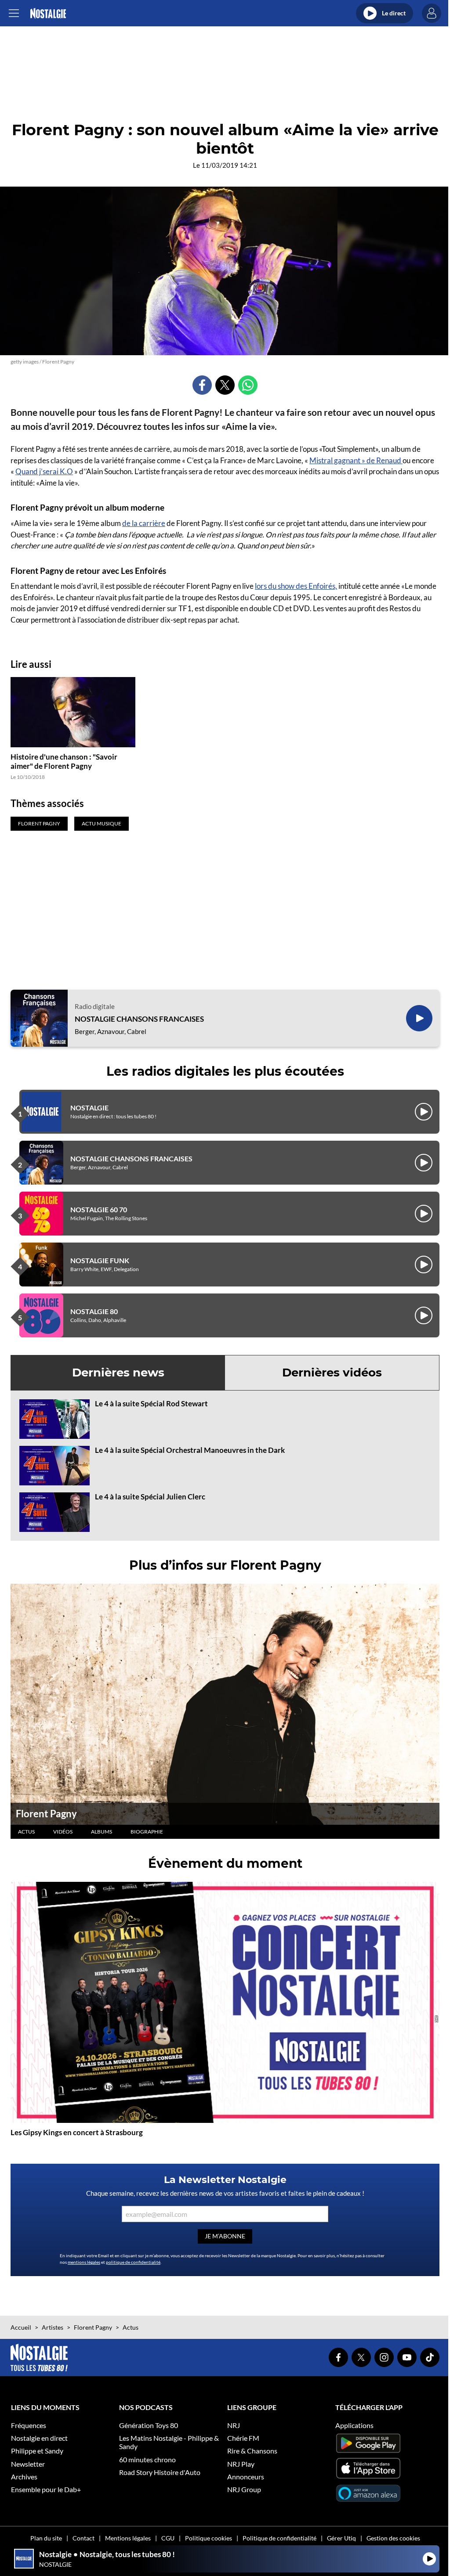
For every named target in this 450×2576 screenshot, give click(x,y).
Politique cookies (209, 2538)
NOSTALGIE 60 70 (99, 1209)
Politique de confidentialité (279, 2538)
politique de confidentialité (133, 2262)
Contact (83, 2538)
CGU (168, 2538)
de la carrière (144, 523)
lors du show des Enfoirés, (296, 586)
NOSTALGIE (89, 1108)
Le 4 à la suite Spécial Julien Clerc (150, 1497)
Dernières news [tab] (118, 1373)
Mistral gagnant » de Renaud (356, 460)
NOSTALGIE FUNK (100, 1260)
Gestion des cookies (393, 2538)
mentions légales (84, 2262)
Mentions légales (128, 2538)
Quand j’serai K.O (44, 471)
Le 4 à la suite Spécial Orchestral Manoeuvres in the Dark (190, 1450)
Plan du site (46, 2538)
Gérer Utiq (341, 2538)
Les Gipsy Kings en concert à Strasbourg (77, 2132)
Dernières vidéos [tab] (332, 1373)
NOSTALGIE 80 (94, 1311)
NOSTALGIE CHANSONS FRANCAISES (139, 1019)
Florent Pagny (46, 1814)
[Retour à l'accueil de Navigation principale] (48, 13)
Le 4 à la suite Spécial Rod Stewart (151, 1403)
